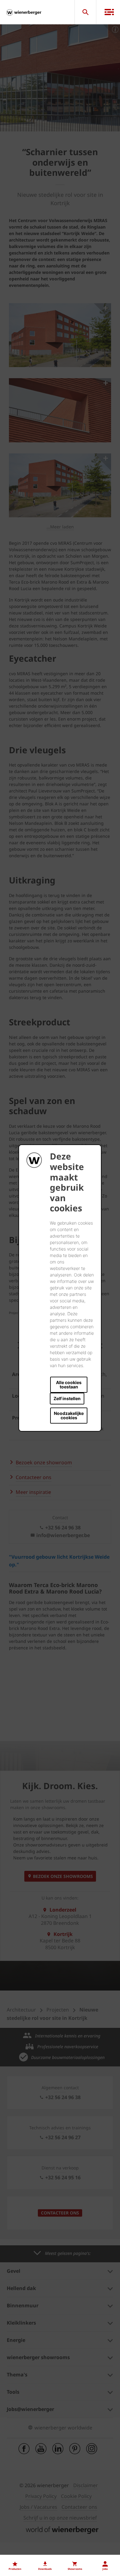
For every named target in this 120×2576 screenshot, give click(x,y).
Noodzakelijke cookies (69, 1415)
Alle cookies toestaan (69, 1385)
